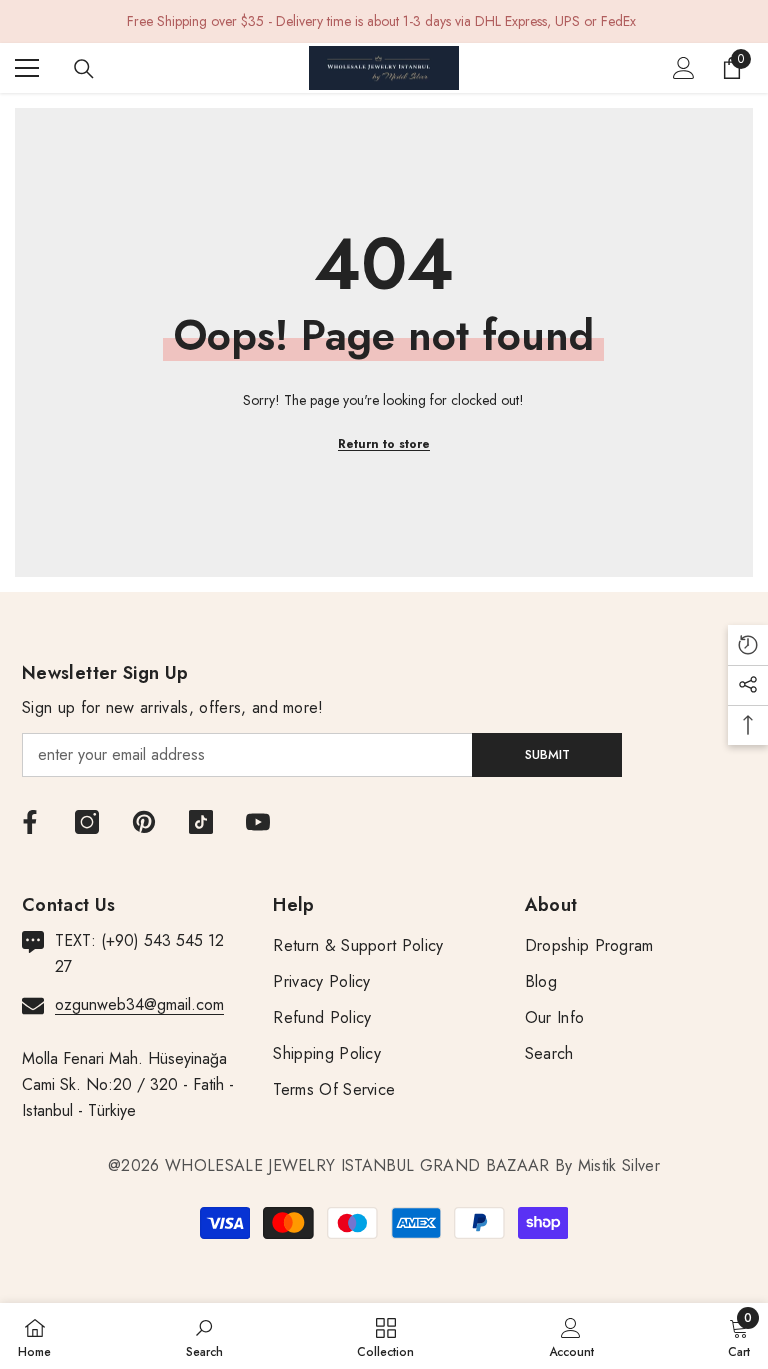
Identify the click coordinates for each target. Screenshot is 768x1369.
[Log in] (684, 68)
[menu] (27, 68)
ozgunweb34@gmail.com (139, 1004)
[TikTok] (201, 822)
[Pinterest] (144, 822)
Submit (547, 754)
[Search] (84, 69)
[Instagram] (87, 822)
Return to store (384, 444)
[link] (204, 1336)
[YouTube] (258, 822)
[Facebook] (30, 822)
